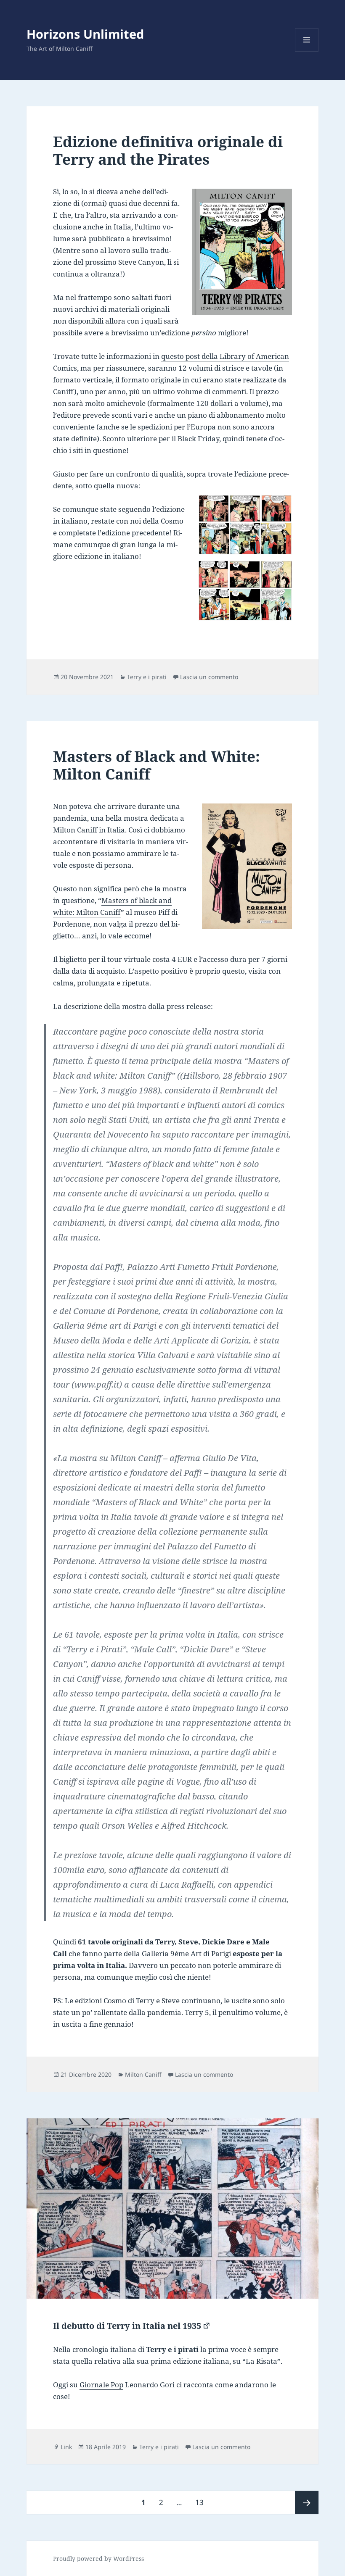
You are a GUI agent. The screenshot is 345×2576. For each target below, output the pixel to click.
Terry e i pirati (147, 677)
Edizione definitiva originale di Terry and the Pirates (168, 150)
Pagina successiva (307, 2502)
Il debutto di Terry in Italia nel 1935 (127, 2326)
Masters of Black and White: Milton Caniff (157, 765)
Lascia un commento (209, 677)
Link (66, 2447)
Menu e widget (307, 51)
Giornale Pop (101, 2385)
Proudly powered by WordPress (98, 2559)
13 (202, 2502)
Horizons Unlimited (85, 34)
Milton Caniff (143, 2074)
